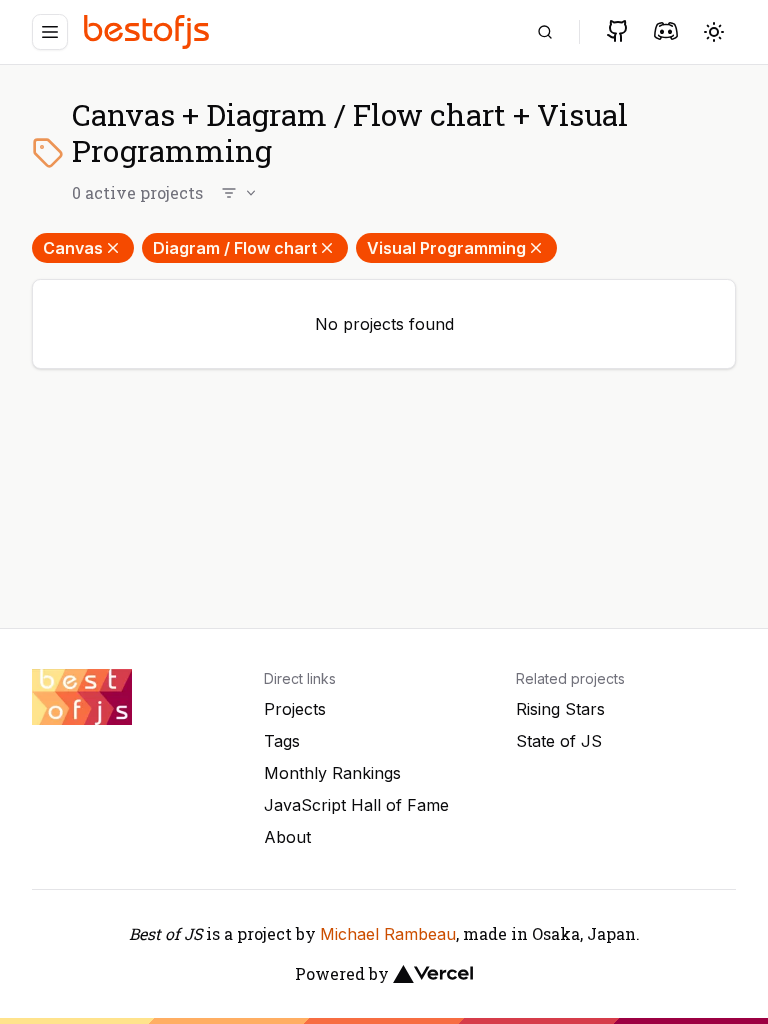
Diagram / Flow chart (235, 248)
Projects (295, 709)
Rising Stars (560, 709)
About (287, 837)
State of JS (559, 741)
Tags (282, 741)
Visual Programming (446, 248)
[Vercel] (433, 974)
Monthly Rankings (332, 773)
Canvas (73, 248)
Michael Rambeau (388, 934)
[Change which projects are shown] (240, 193)
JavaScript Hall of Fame (356, 805)
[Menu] (50, 32)
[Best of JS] (149, 31)
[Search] (545, 32)
